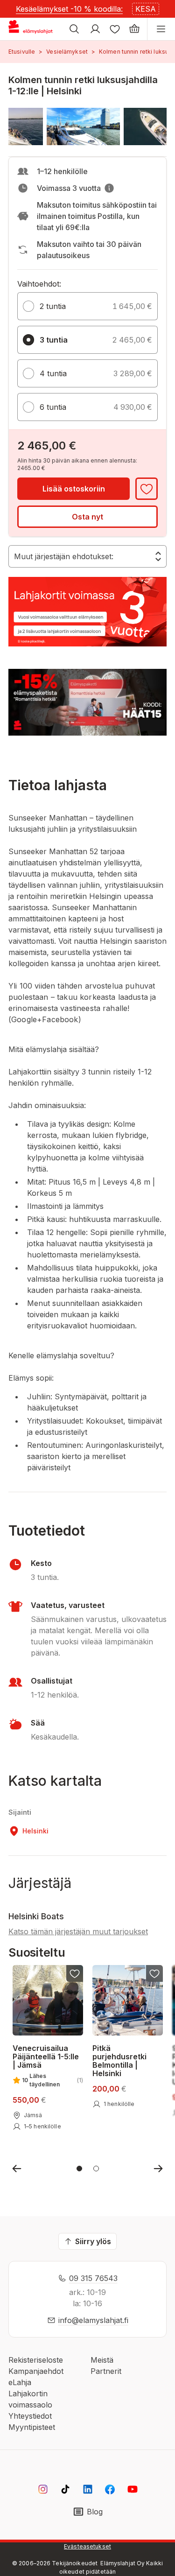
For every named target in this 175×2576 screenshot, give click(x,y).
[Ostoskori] (134, 29)
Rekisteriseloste (36, 2360)
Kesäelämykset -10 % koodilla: (69, 9)
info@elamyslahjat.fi (93, 2320)
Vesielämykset (67, 52)
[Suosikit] (115, 29)
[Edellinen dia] (17, 2169)
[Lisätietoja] (109, 188)
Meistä (102, 2360)
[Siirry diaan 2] (96, 2169)
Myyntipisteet (32, 2427)
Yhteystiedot (30, 2416)
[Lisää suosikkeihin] (147, 489)
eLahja (20, 2382)
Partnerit (106, 2371)
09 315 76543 (93, 2278)
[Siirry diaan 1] (79, 2169)
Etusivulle (22, 52)
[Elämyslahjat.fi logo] (32, 29)
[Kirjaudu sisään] (95, 29)
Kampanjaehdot (36, 2371)
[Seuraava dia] (158, 2169)
